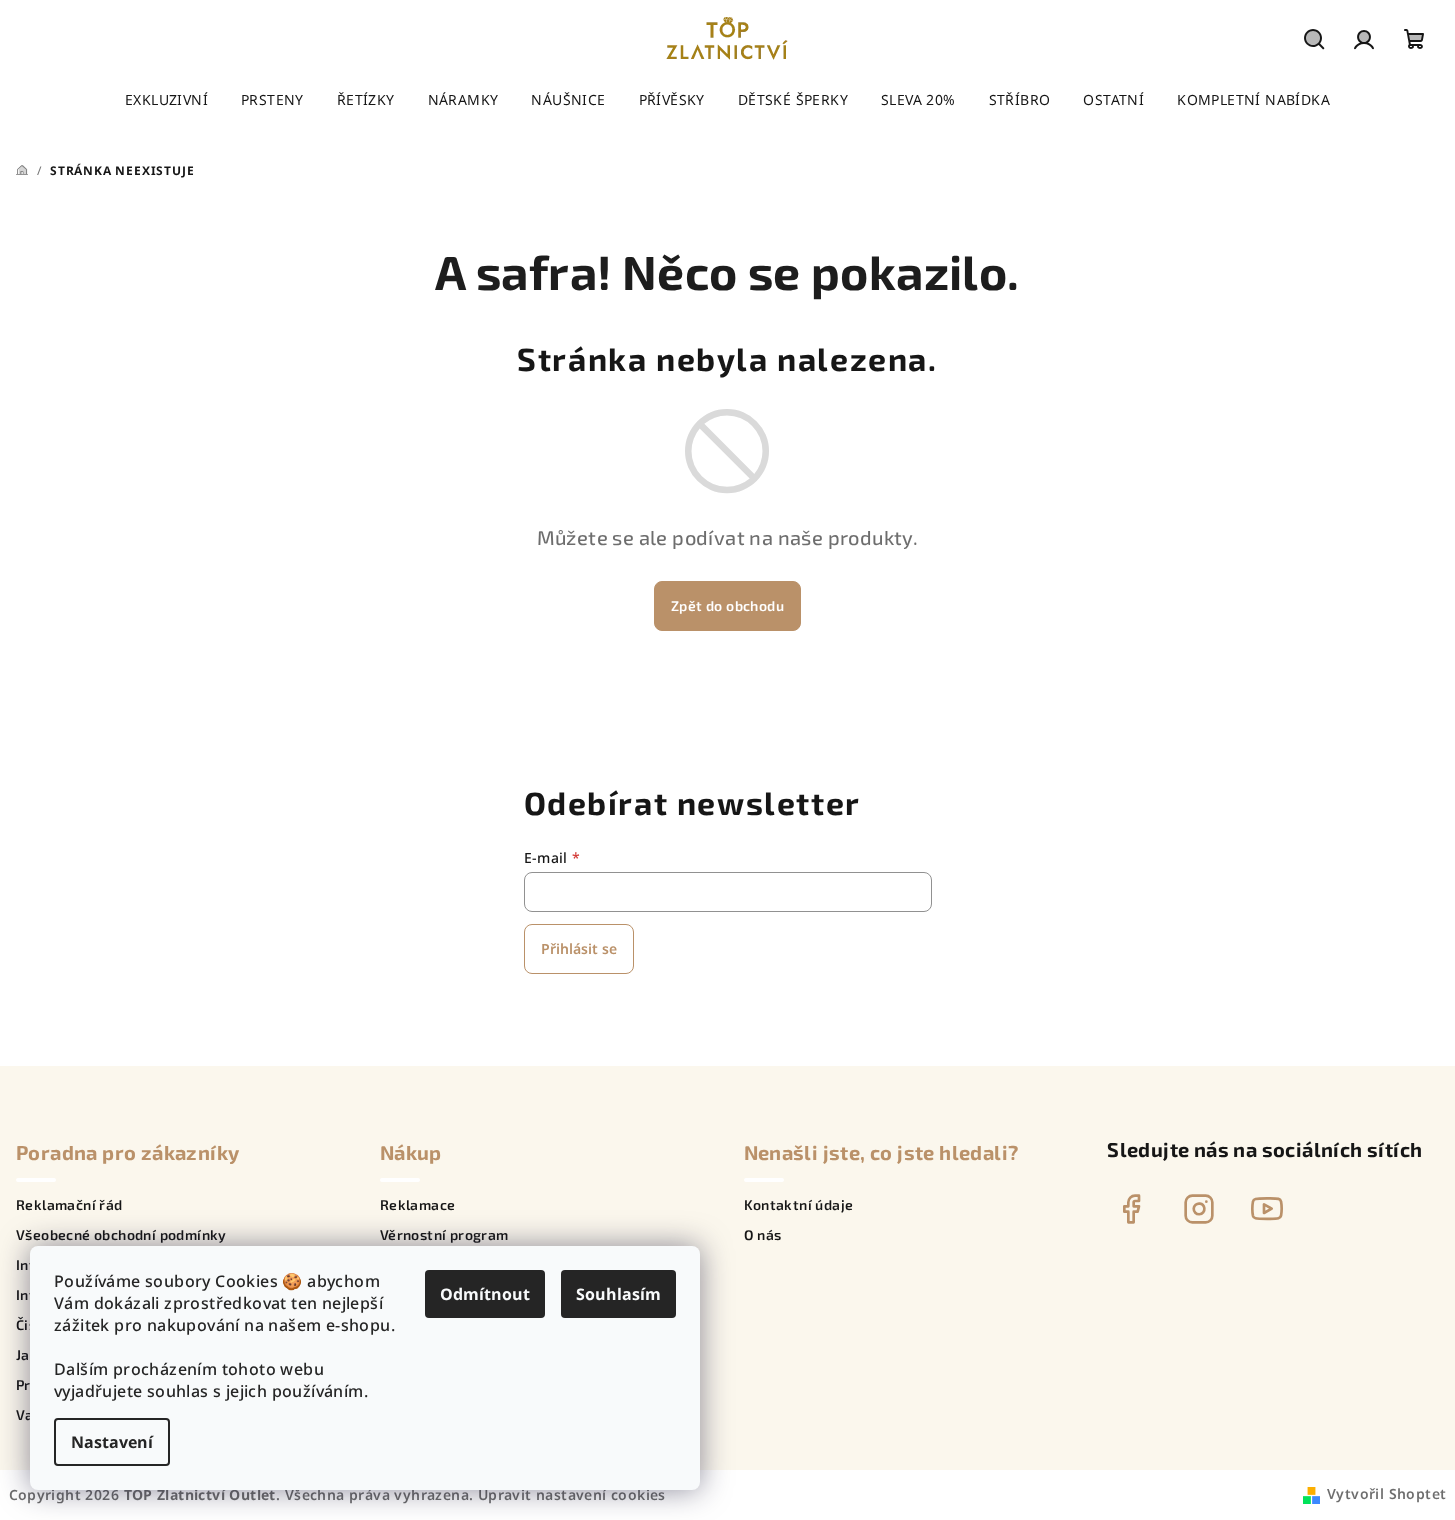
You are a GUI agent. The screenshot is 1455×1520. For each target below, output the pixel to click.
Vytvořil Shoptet (1386, 1493)
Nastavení (112, 1442)
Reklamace (418, 1205)
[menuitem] (166, 100)
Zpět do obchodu (727, 605)
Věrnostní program (444, 1235)
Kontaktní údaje (799, 1205)
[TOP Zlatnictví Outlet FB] (1131, 1209)
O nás (763, 1235)
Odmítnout (485, 1294)
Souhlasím (618, 1294)
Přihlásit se (579, 948)
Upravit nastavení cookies (572, 1494)
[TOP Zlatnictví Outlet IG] (1199, 1209)
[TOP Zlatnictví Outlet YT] (1267, 1209)
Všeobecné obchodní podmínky (121, 1235)
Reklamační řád (69, 1205)
